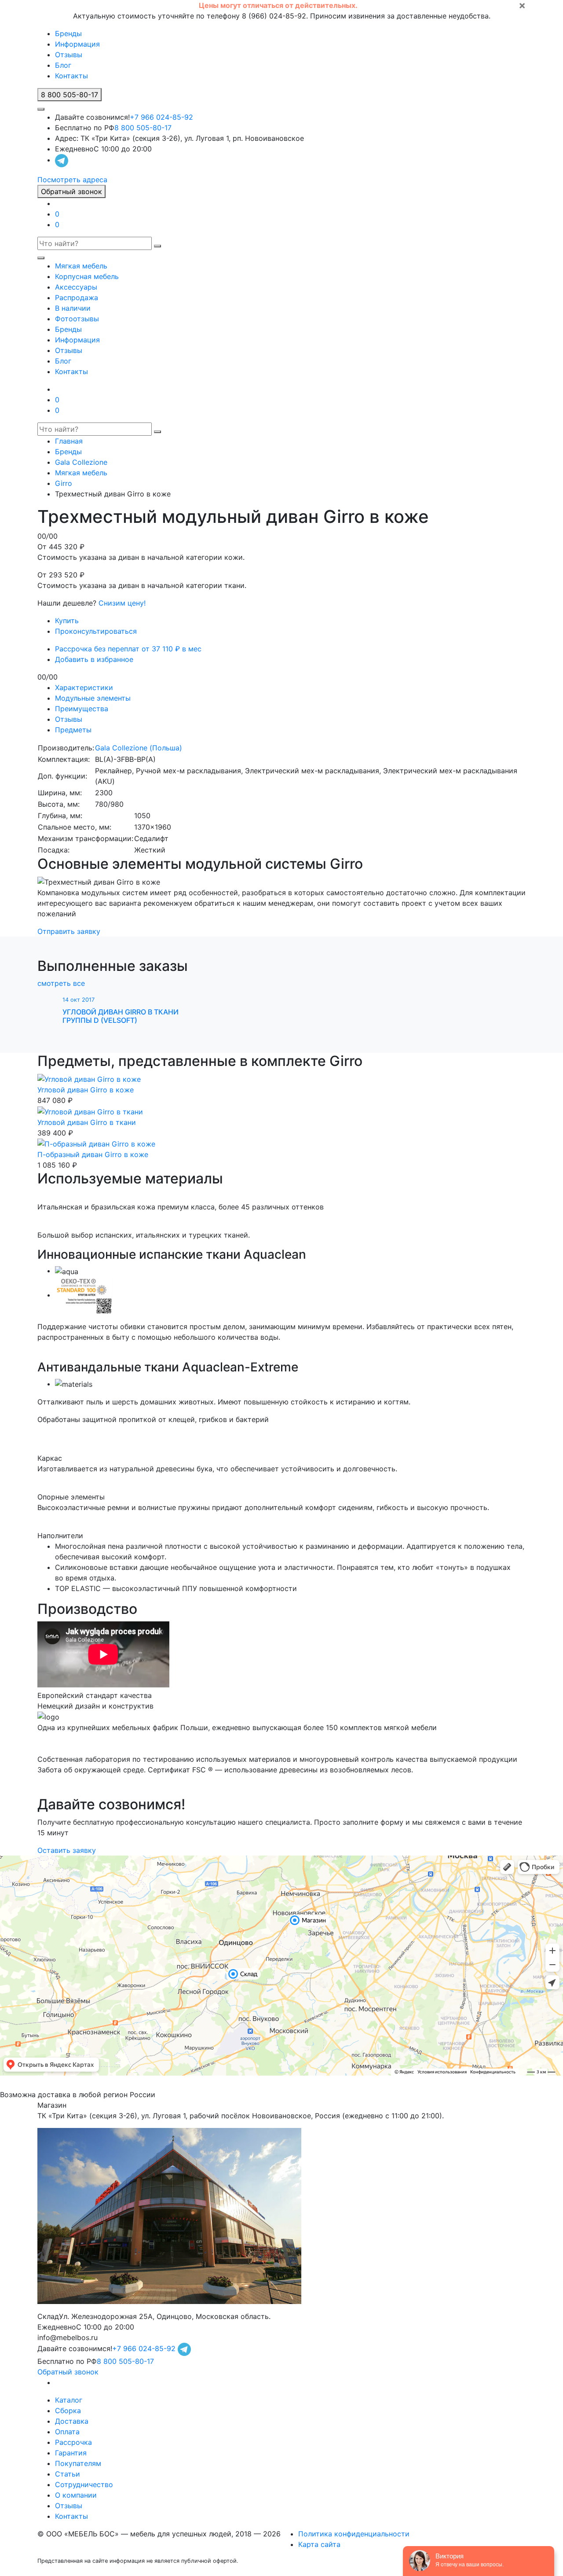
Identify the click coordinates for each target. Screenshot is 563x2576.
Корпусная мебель (87, 276)
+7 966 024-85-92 (161, 117)
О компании (76, 2495)
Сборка (68, 2411)
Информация (77, 44)
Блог (63, 65)
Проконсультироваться (96, 631)
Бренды (68, 33)
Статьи (68, 2474)
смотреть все (61, 983)
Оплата (67, 2432)
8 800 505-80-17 (143, 128)
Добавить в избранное (94, 659)
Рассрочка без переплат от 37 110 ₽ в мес (128, 649)
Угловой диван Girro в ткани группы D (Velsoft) (121, 1016)
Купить (67, 621)
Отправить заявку (69, 931)
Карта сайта (319, 2544)
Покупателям (78, 2463)
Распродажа (77, 298)
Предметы (73, 730)
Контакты (71, 76)
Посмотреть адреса (72, 180)
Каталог (69, 2400)
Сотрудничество (84, 2484)
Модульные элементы (93, 698)
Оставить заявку (67, 1850)
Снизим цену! (122, 603)
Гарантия (71, 2453)
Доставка (72, 2421)
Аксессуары (76, 287)
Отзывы (69, 55)
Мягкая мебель (81, 266)
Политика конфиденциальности (354, 2534)
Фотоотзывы (77, 319)
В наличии (73, 308)
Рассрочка (73, 2442)
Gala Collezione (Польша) (139, 748)
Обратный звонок (71, 191)
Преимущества (82, 709)
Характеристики (84, 687)
